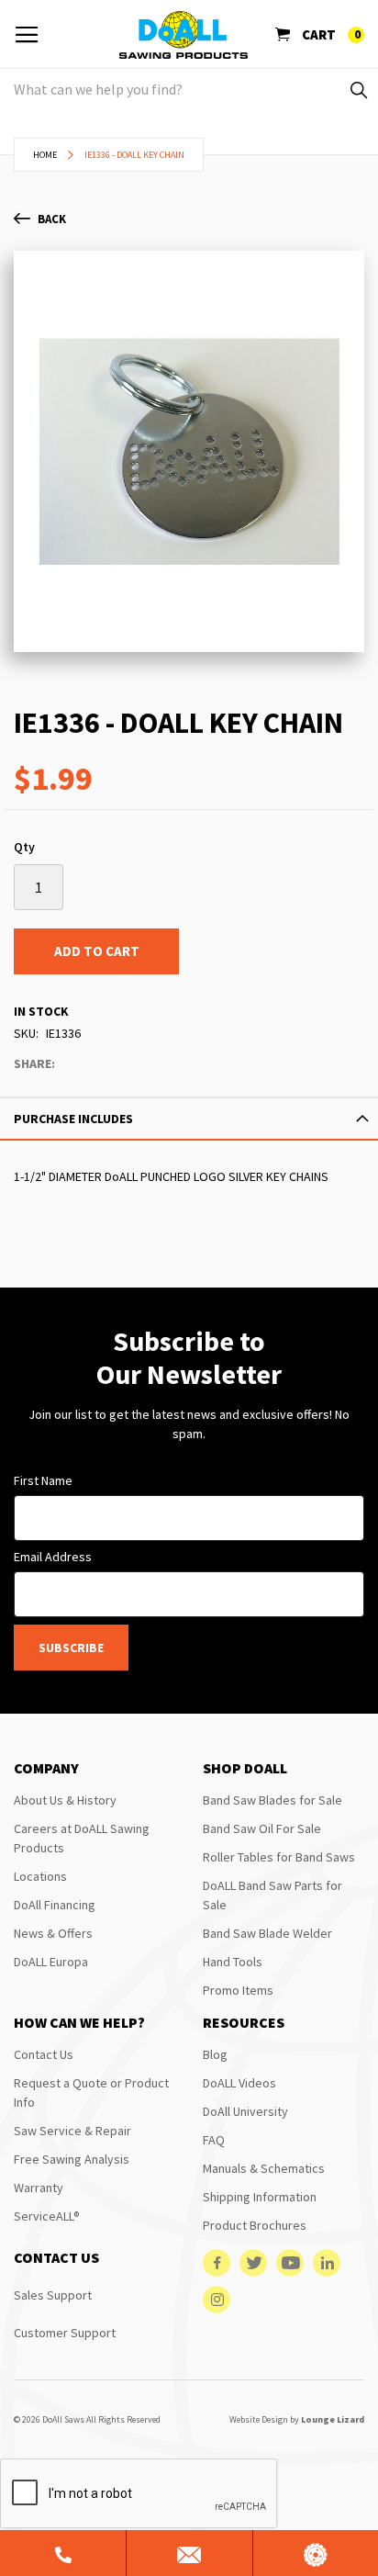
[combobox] (189, 90)
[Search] (357, 90)
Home (45, 155)
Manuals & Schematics (264, 2168)
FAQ (214, 2140)
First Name (43, 1480)
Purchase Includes (73, 1119)
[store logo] (183, 35)
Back (52, 219)
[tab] (189, 1119)
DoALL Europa (51, 1962)
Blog (215, 2054)
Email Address (53, 1557)
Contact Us (44, 2054)
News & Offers (53, 1933)
